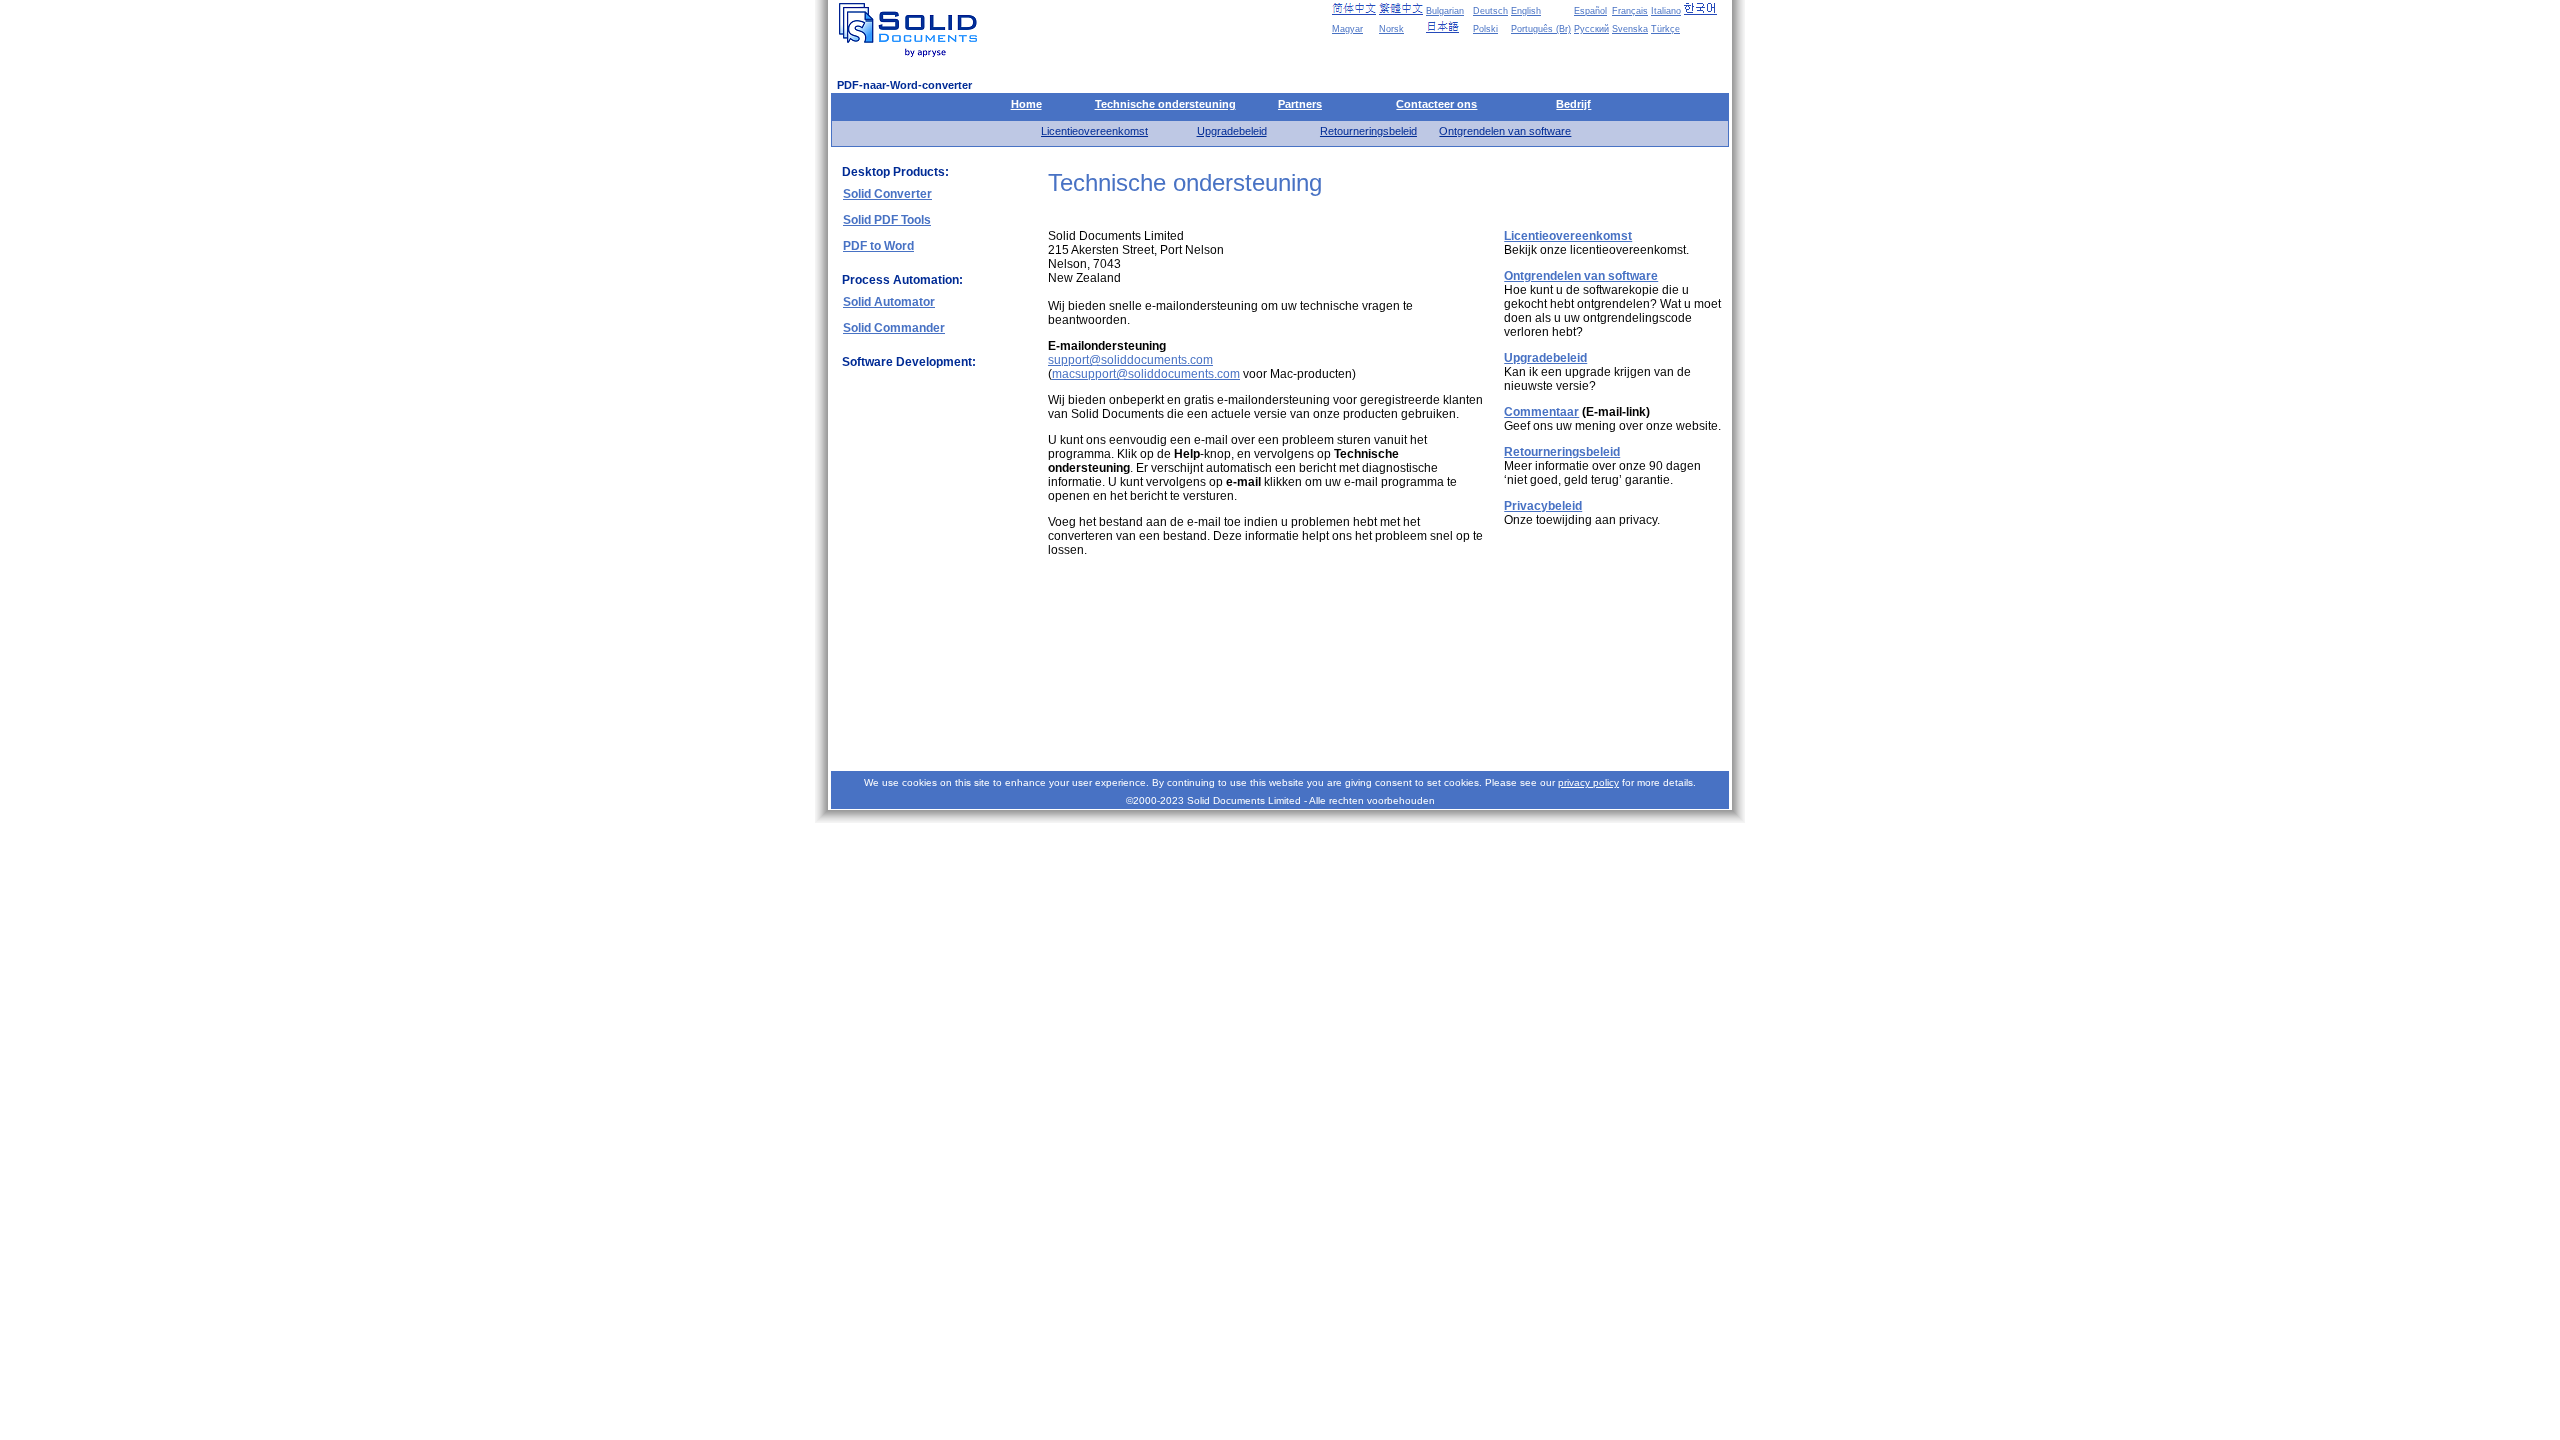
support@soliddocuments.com (1130, 360)
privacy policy (1588, 782)
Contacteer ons (1436, 104)
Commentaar (1541, 412)
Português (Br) (1541, 29)
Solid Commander (894, 328)
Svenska (1630, 29)
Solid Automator (889, 302)
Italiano (1666, 11)
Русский (1591, 29)
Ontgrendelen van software (1505, 131)
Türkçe (1665, 29)
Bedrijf (1573, 104)
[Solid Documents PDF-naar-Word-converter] (912, 30)
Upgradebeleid (1232, 131)
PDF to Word (878, 246)
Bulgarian (1445, 11)
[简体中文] (1354, 9)
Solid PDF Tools (887, 220)
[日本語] (1448, 27)
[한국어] (1706, 9)
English (1526, 11)
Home (1026, 104)
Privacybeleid (1543, 506)
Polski (1485, 29)
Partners (1300, 104)
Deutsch (1490, 11)
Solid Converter (887, 194)
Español (1590, 11)
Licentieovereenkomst (1094, 131)
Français (1630, 11)
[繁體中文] (1401, 9)
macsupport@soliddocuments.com (1146, 374)
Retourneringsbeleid (1368, 131)
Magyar (1347, 29)
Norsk (1391, 29)
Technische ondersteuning (1165, 104)
